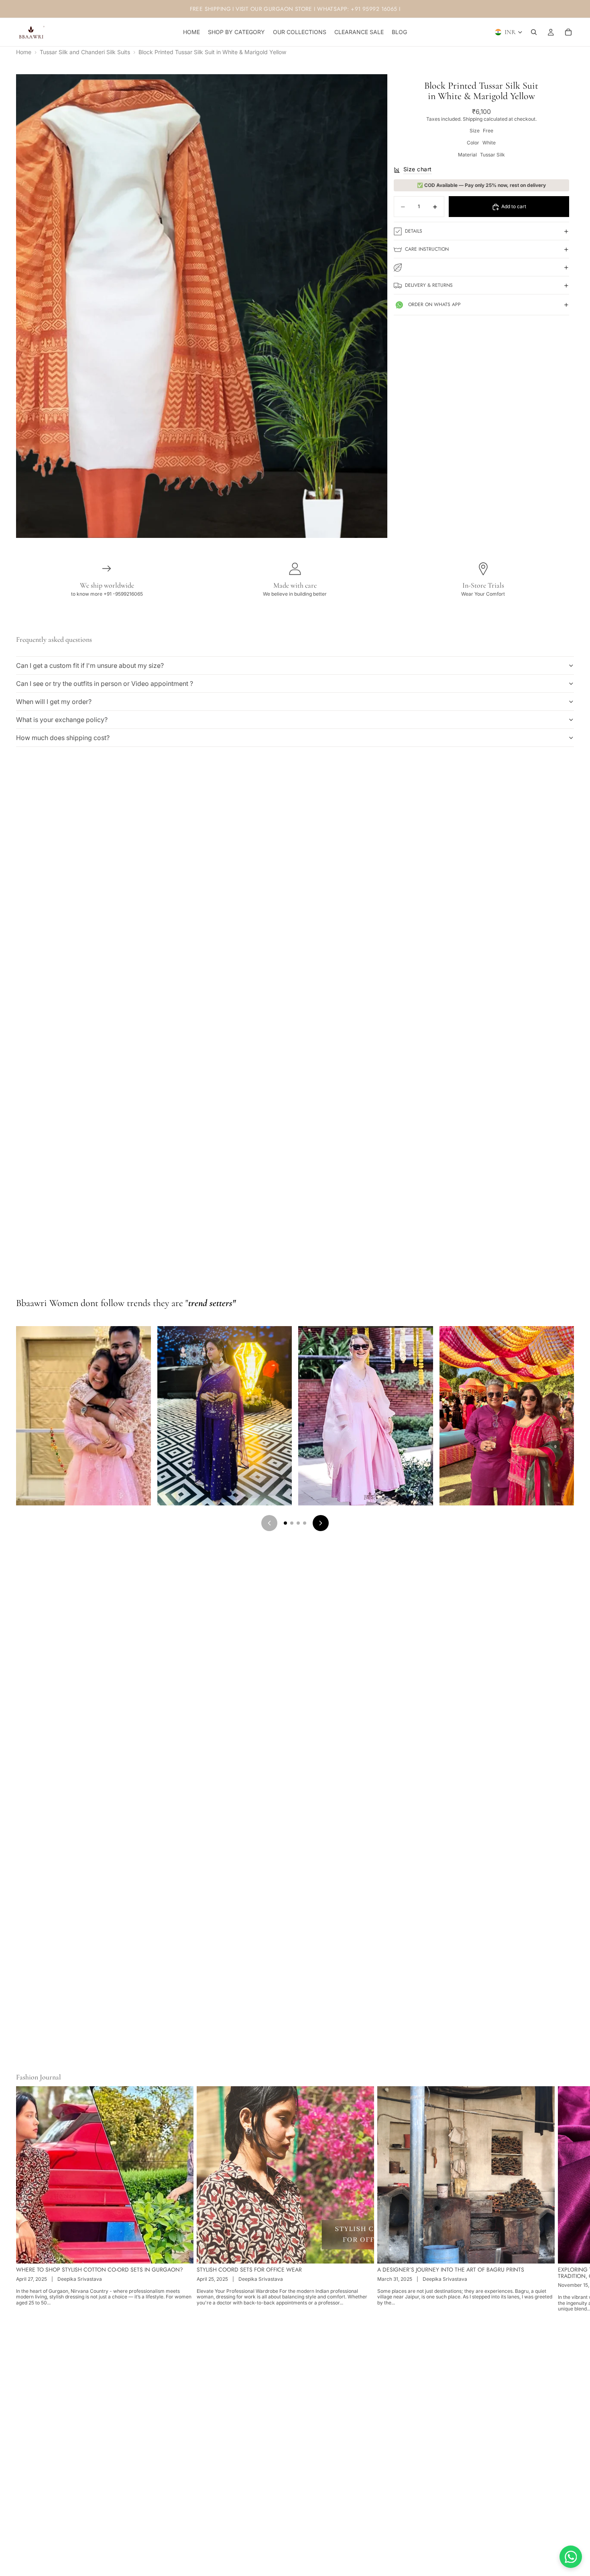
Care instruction (427, 249)
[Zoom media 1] (202, 306)
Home (24, 52)
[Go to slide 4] (305, 1523)
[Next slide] (565, 2199)
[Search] (534, 32)
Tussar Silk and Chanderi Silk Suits (85, 52)
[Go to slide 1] (285, 1523)
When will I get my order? (54, 702)
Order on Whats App (434, 304)
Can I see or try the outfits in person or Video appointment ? (105, 684)
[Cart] (568, 32)
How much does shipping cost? (63, 738)
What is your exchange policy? (62, 720)
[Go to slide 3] (298, 1523)
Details (414, 231)
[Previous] (269, 1523)
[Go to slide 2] (292, 1523)
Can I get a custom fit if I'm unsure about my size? (90, 665)
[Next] (321, 1523)
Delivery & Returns (429, 285)
